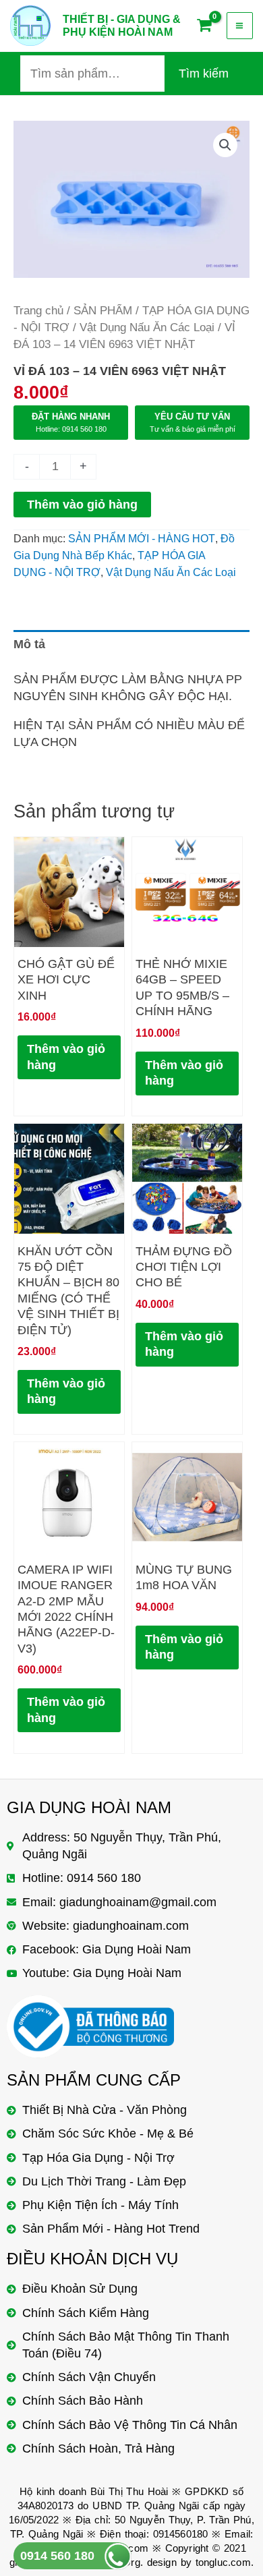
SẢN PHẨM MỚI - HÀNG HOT (142, 538)
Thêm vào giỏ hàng (82, 505)
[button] (225, 145)
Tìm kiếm (204, 74)
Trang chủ (38, 311)
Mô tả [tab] (29, 644)
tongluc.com (223, 2562)
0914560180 (181, 2534)
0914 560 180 (57, 2556)
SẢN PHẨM (103, 311)
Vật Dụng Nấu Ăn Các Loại (147, 327)
